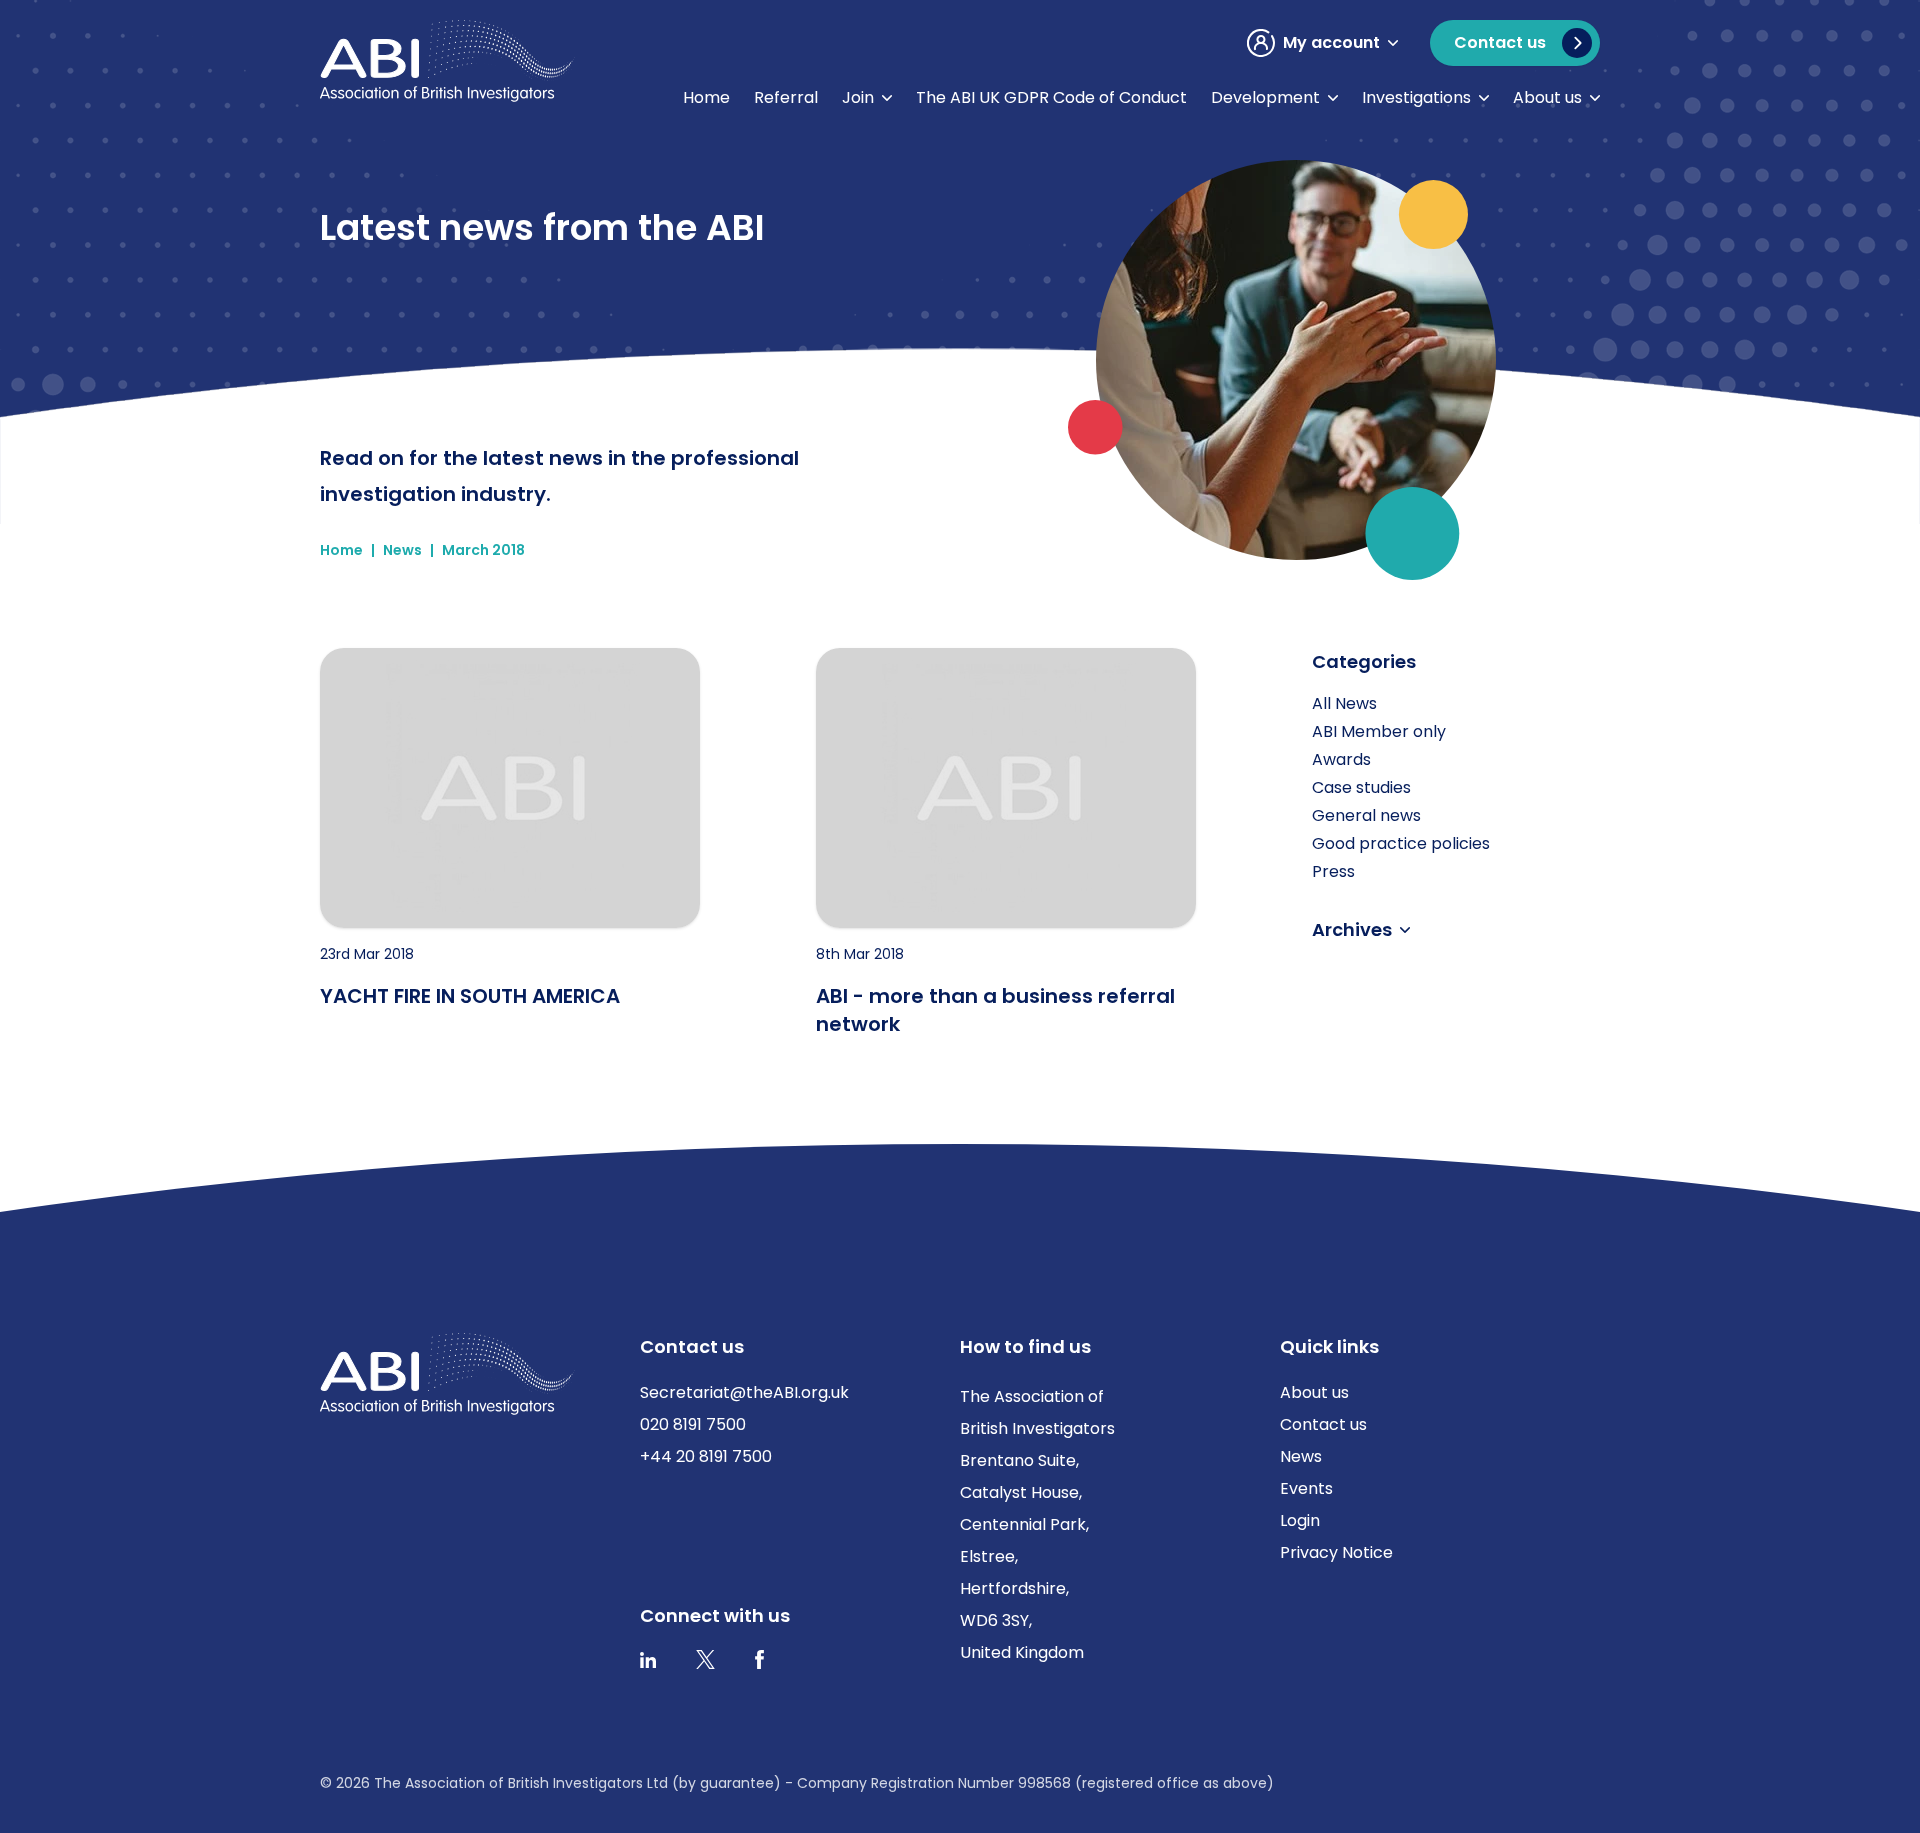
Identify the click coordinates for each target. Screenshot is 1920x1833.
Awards (1341, 759)
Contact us (1323, 1424)
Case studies (1361, 787)
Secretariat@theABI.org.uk (744, 1392)
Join (858, 97)
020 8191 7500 (693, 1424)
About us (1547, 97)
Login (1300, 1520)
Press (1333, 871)
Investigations (1416, 97)
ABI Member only (1379, 731)
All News (1344, 703)
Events (1306, 1488)
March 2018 (483, 550)
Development (1265, 97)
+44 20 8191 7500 (706, 1456)
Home (706, 97)
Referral (786, 97)
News (402, 550)
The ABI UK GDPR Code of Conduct (1051, 97)
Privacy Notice (1336, 1552)
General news (1366, 815)
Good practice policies (1401, 843)
